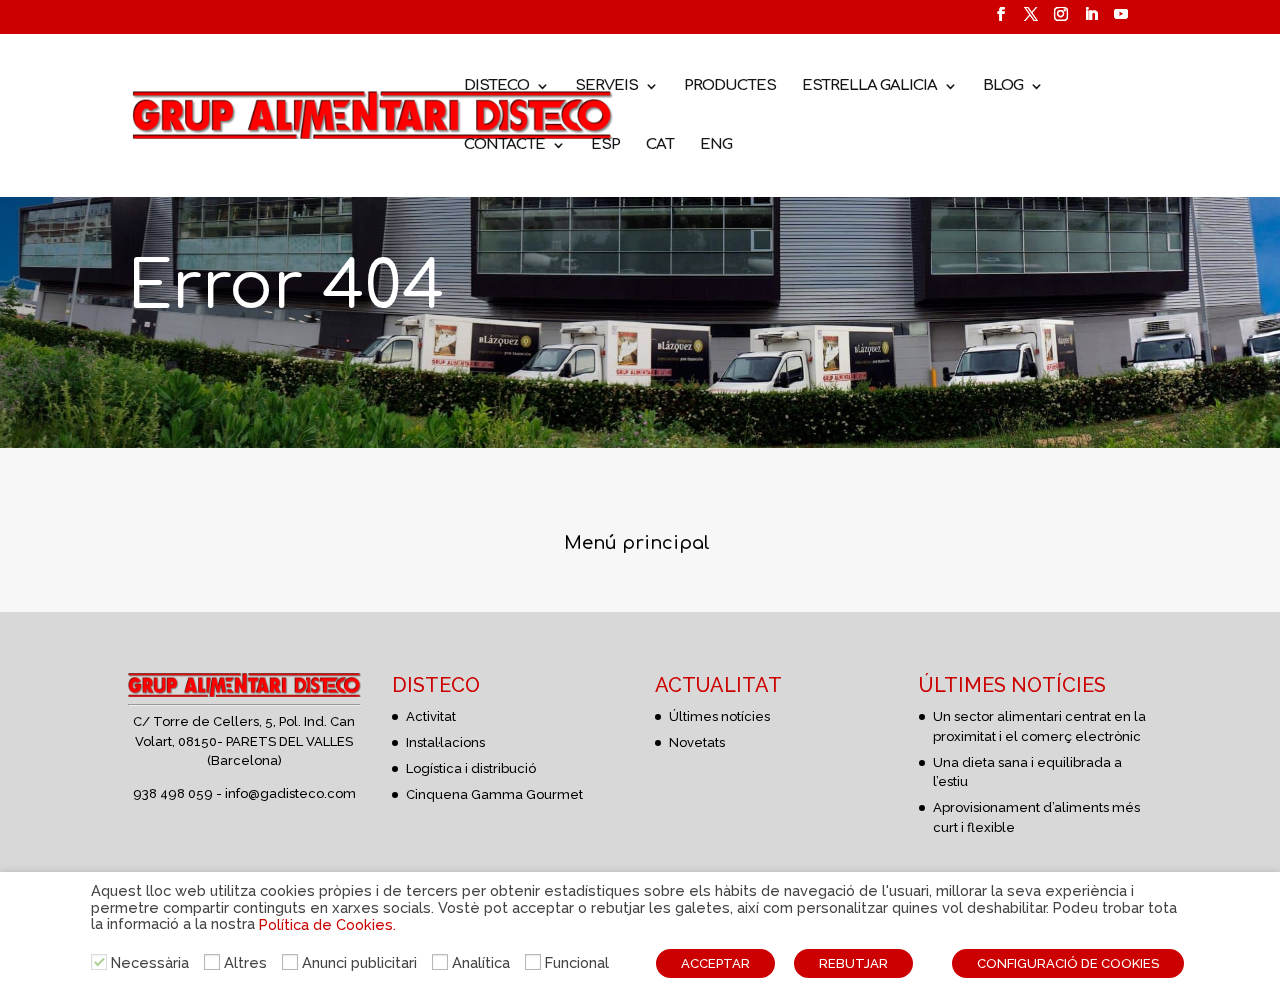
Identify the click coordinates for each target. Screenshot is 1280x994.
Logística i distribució (471, 768)
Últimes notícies (719, 716)
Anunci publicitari (359, 962)
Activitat (431, 716)
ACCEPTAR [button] (715, 963)
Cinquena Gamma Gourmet (494, 794)
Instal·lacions (445, 742)
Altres (245, 962)
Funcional (577, 962)
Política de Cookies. (327, 924)
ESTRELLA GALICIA (869, 86)
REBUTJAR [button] (853, 963)
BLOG (1003, 86)
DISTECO (496, 86)
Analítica (481, 962)
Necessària (150, 962)
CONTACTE (504, 145)
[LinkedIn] (1091, 20)
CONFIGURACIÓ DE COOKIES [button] (1068, 963)
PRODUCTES (730, 86)
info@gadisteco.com (290, 793)
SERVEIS (606, 86)
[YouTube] (1121, 20)
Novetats (697, 742)
